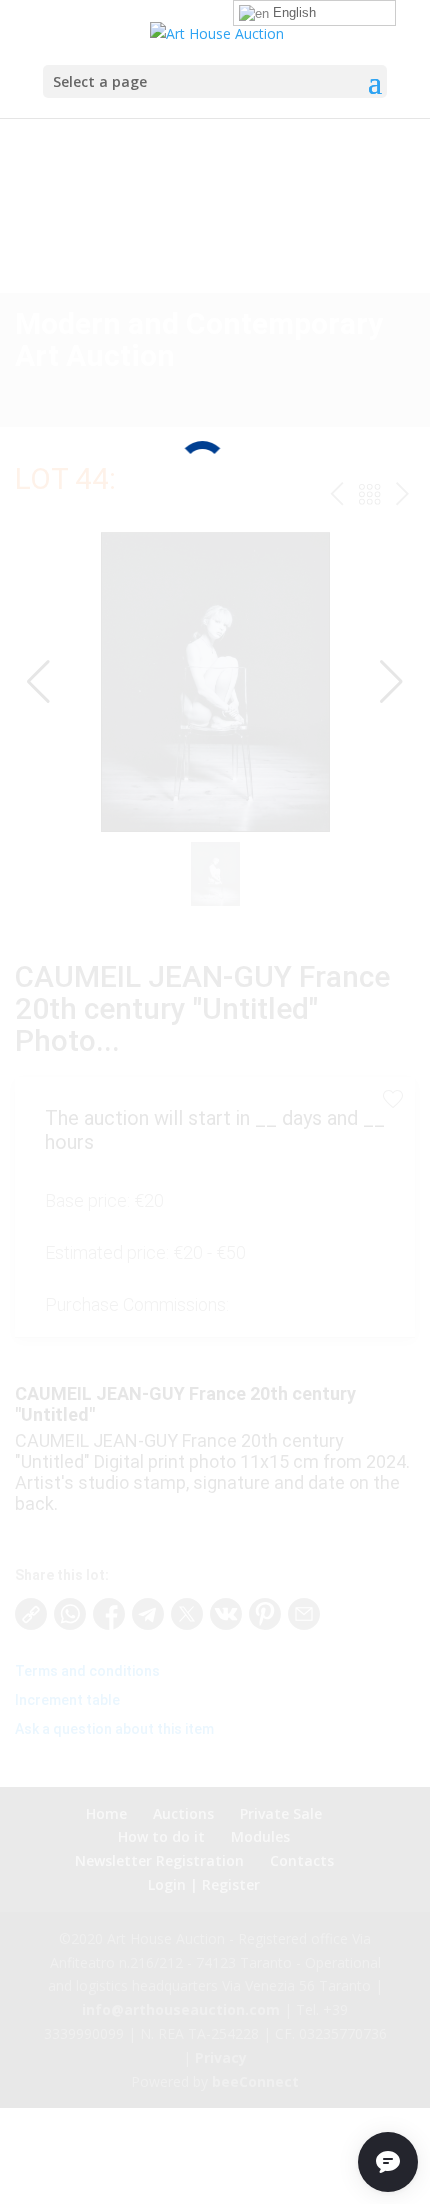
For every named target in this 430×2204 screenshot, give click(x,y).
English (292, 12)
